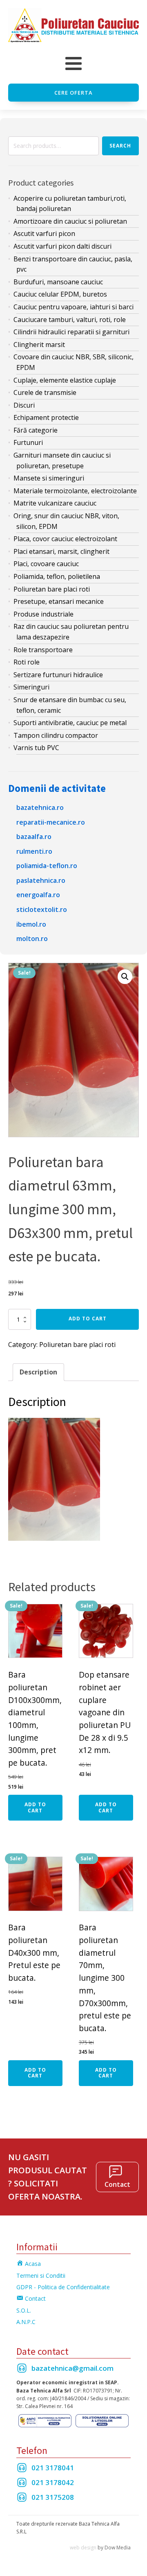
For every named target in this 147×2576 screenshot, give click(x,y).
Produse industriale (43, 614)
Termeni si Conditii (41, 2276)
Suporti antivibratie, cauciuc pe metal (70, 723)
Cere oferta (73, 93)
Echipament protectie (46, 417)
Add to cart (88, 1319)
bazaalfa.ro (34, 837)
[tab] (38, 1372)
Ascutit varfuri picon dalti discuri (62, 246)
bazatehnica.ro (40, 807)
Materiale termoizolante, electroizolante (75, 491)
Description (38, 1372)
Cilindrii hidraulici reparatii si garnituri (71, 332)
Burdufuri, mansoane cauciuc (58, 282)
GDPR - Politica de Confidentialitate (63, 2287)
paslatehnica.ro (41, 880)
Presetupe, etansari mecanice (59, 601)
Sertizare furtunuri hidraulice (58, 675)
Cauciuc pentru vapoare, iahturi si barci (73, 307)
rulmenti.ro (34, 851)
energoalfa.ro (38, 895)
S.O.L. (24, 2310)
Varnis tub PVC (36, 748)
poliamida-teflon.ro (47, 866)
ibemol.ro (31, 924)
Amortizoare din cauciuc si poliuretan (70, 221)
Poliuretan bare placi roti (52, 589)
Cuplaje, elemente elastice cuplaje (65, 380)
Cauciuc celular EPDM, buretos (60, 294)
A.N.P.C (26, 2322)
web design (83, 2548)
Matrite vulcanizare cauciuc (55, 503)
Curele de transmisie (45, 392)
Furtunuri (28, 442)
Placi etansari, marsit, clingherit (61, 551)
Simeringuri (31, 687)
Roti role (27, 662)
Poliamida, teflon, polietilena (57, 576)
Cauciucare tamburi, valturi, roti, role (70, 320)
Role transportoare (43, 650)
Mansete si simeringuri (49, 478)
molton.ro (32, 939)
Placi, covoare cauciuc (46, 564)
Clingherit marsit (39, 345)
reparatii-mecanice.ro (51, 822)
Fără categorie (36, 430)
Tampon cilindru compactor (56, 735)
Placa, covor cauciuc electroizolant (65, 539)
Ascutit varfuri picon (44, 234)
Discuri (24, 405)
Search (120, 146)
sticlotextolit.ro (42, 909)
